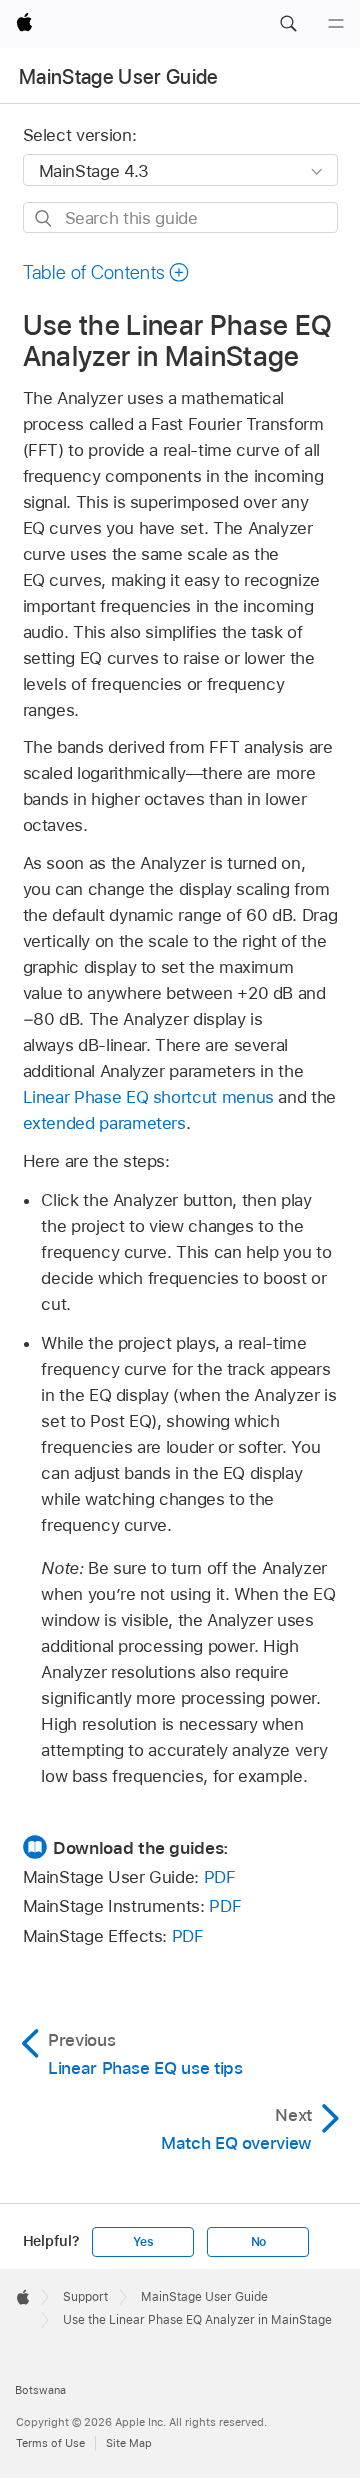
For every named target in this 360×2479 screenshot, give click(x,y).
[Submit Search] (44, 218)
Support (85, 2297)
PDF (220, 1877)
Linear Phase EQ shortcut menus (148, 1097)
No (259, 2242)
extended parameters (104, 1123)
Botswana (40, 2390)
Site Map (129, 2443)
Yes (143, 2242)
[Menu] (336, 24)
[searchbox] (180, 217)
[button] (288, 24)
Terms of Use (50, 2443)
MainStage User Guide (119, 77)
